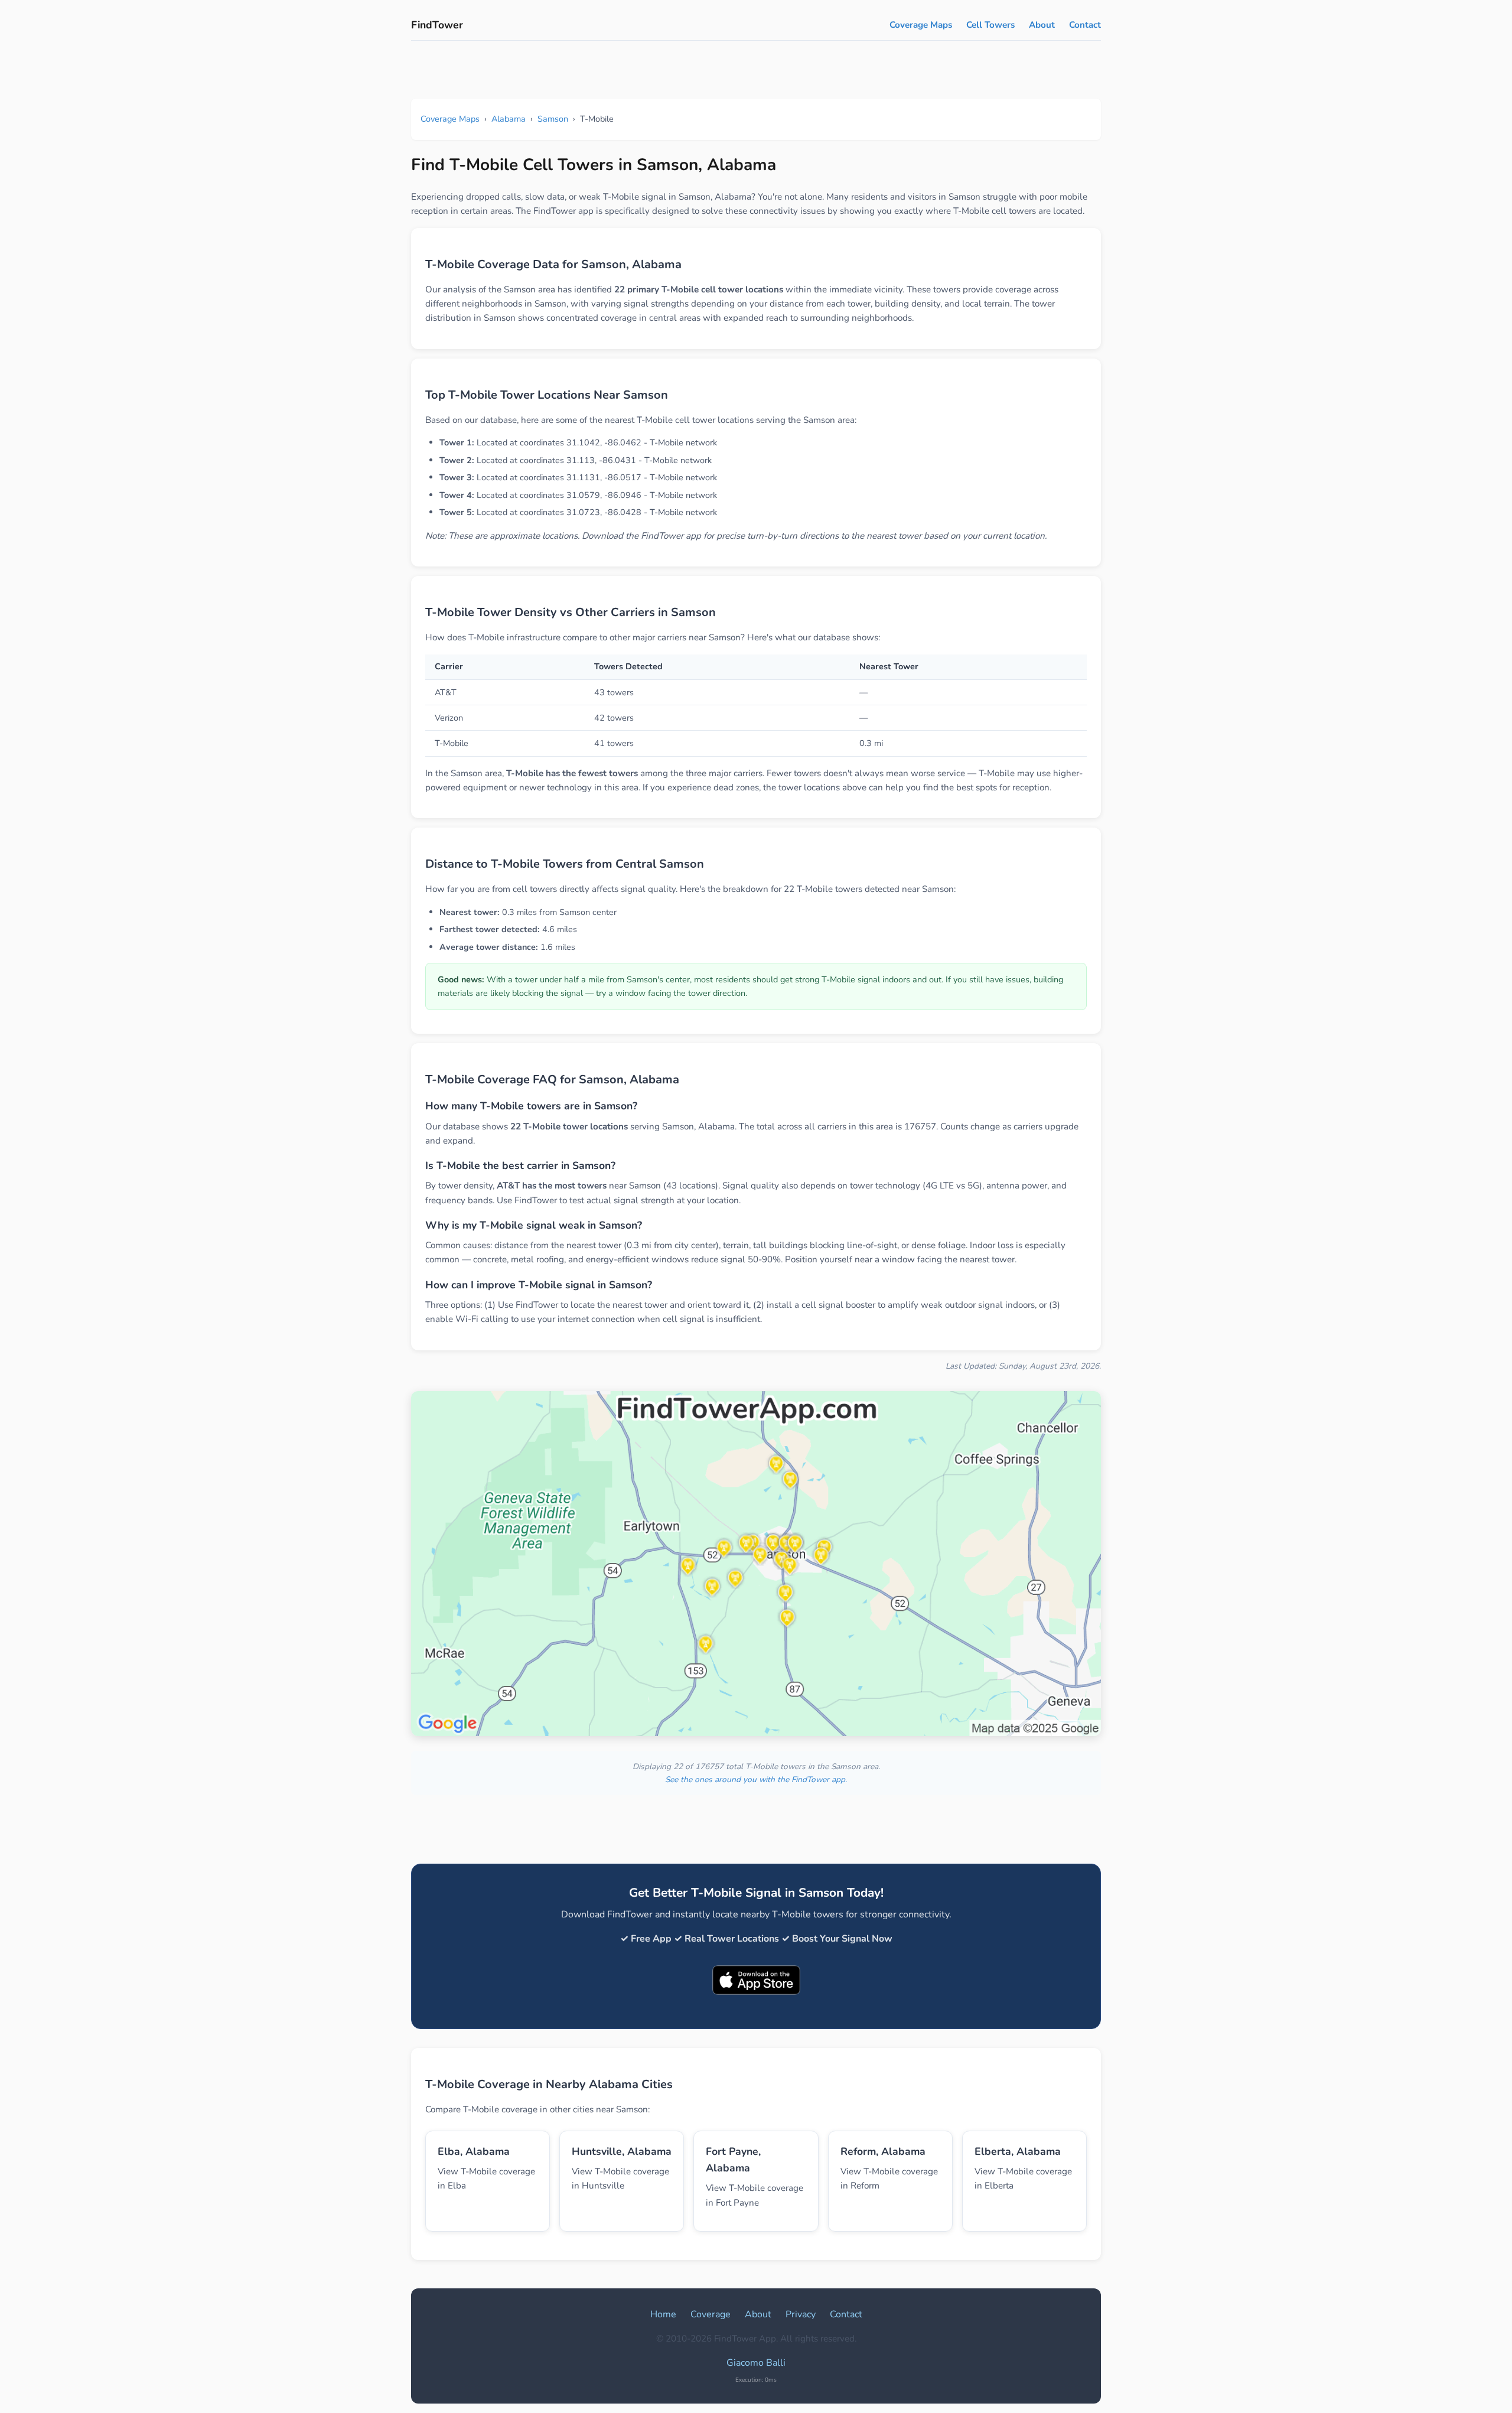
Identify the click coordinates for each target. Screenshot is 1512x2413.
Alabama (509, 119)
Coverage (711, 2314)
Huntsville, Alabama (622, 2151)
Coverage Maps (921, 25)
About (1042, 25)
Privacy (801, 2314)
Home (663, 2314)
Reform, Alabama (883, 2151)
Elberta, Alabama (1018, 2151)
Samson (553, 119)
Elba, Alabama (474, 2151)
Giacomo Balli (756, 2363)
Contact (1085, 25)
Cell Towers (990, 25)
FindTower (437, 25)
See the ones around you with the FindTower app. (756, 1779)
